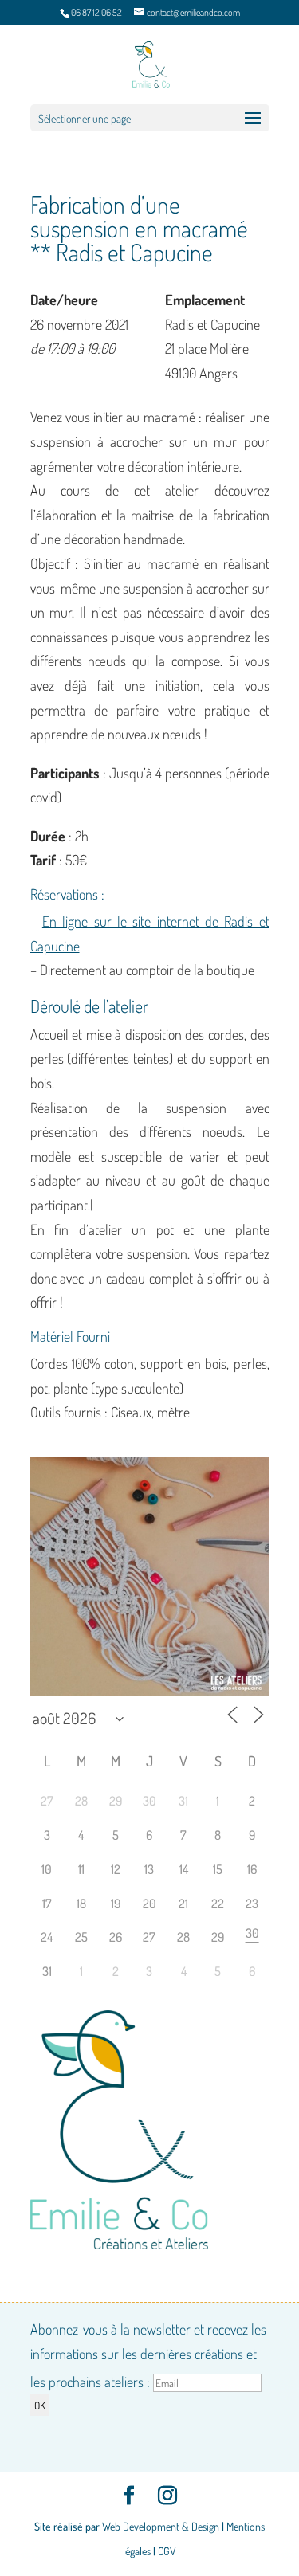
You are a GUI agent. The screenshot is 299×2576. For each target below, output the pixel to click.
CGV (167, 2551)
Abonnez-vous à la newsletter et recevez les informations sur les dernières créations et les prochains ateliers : (148, 2355)
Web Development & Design (161, 2526)
